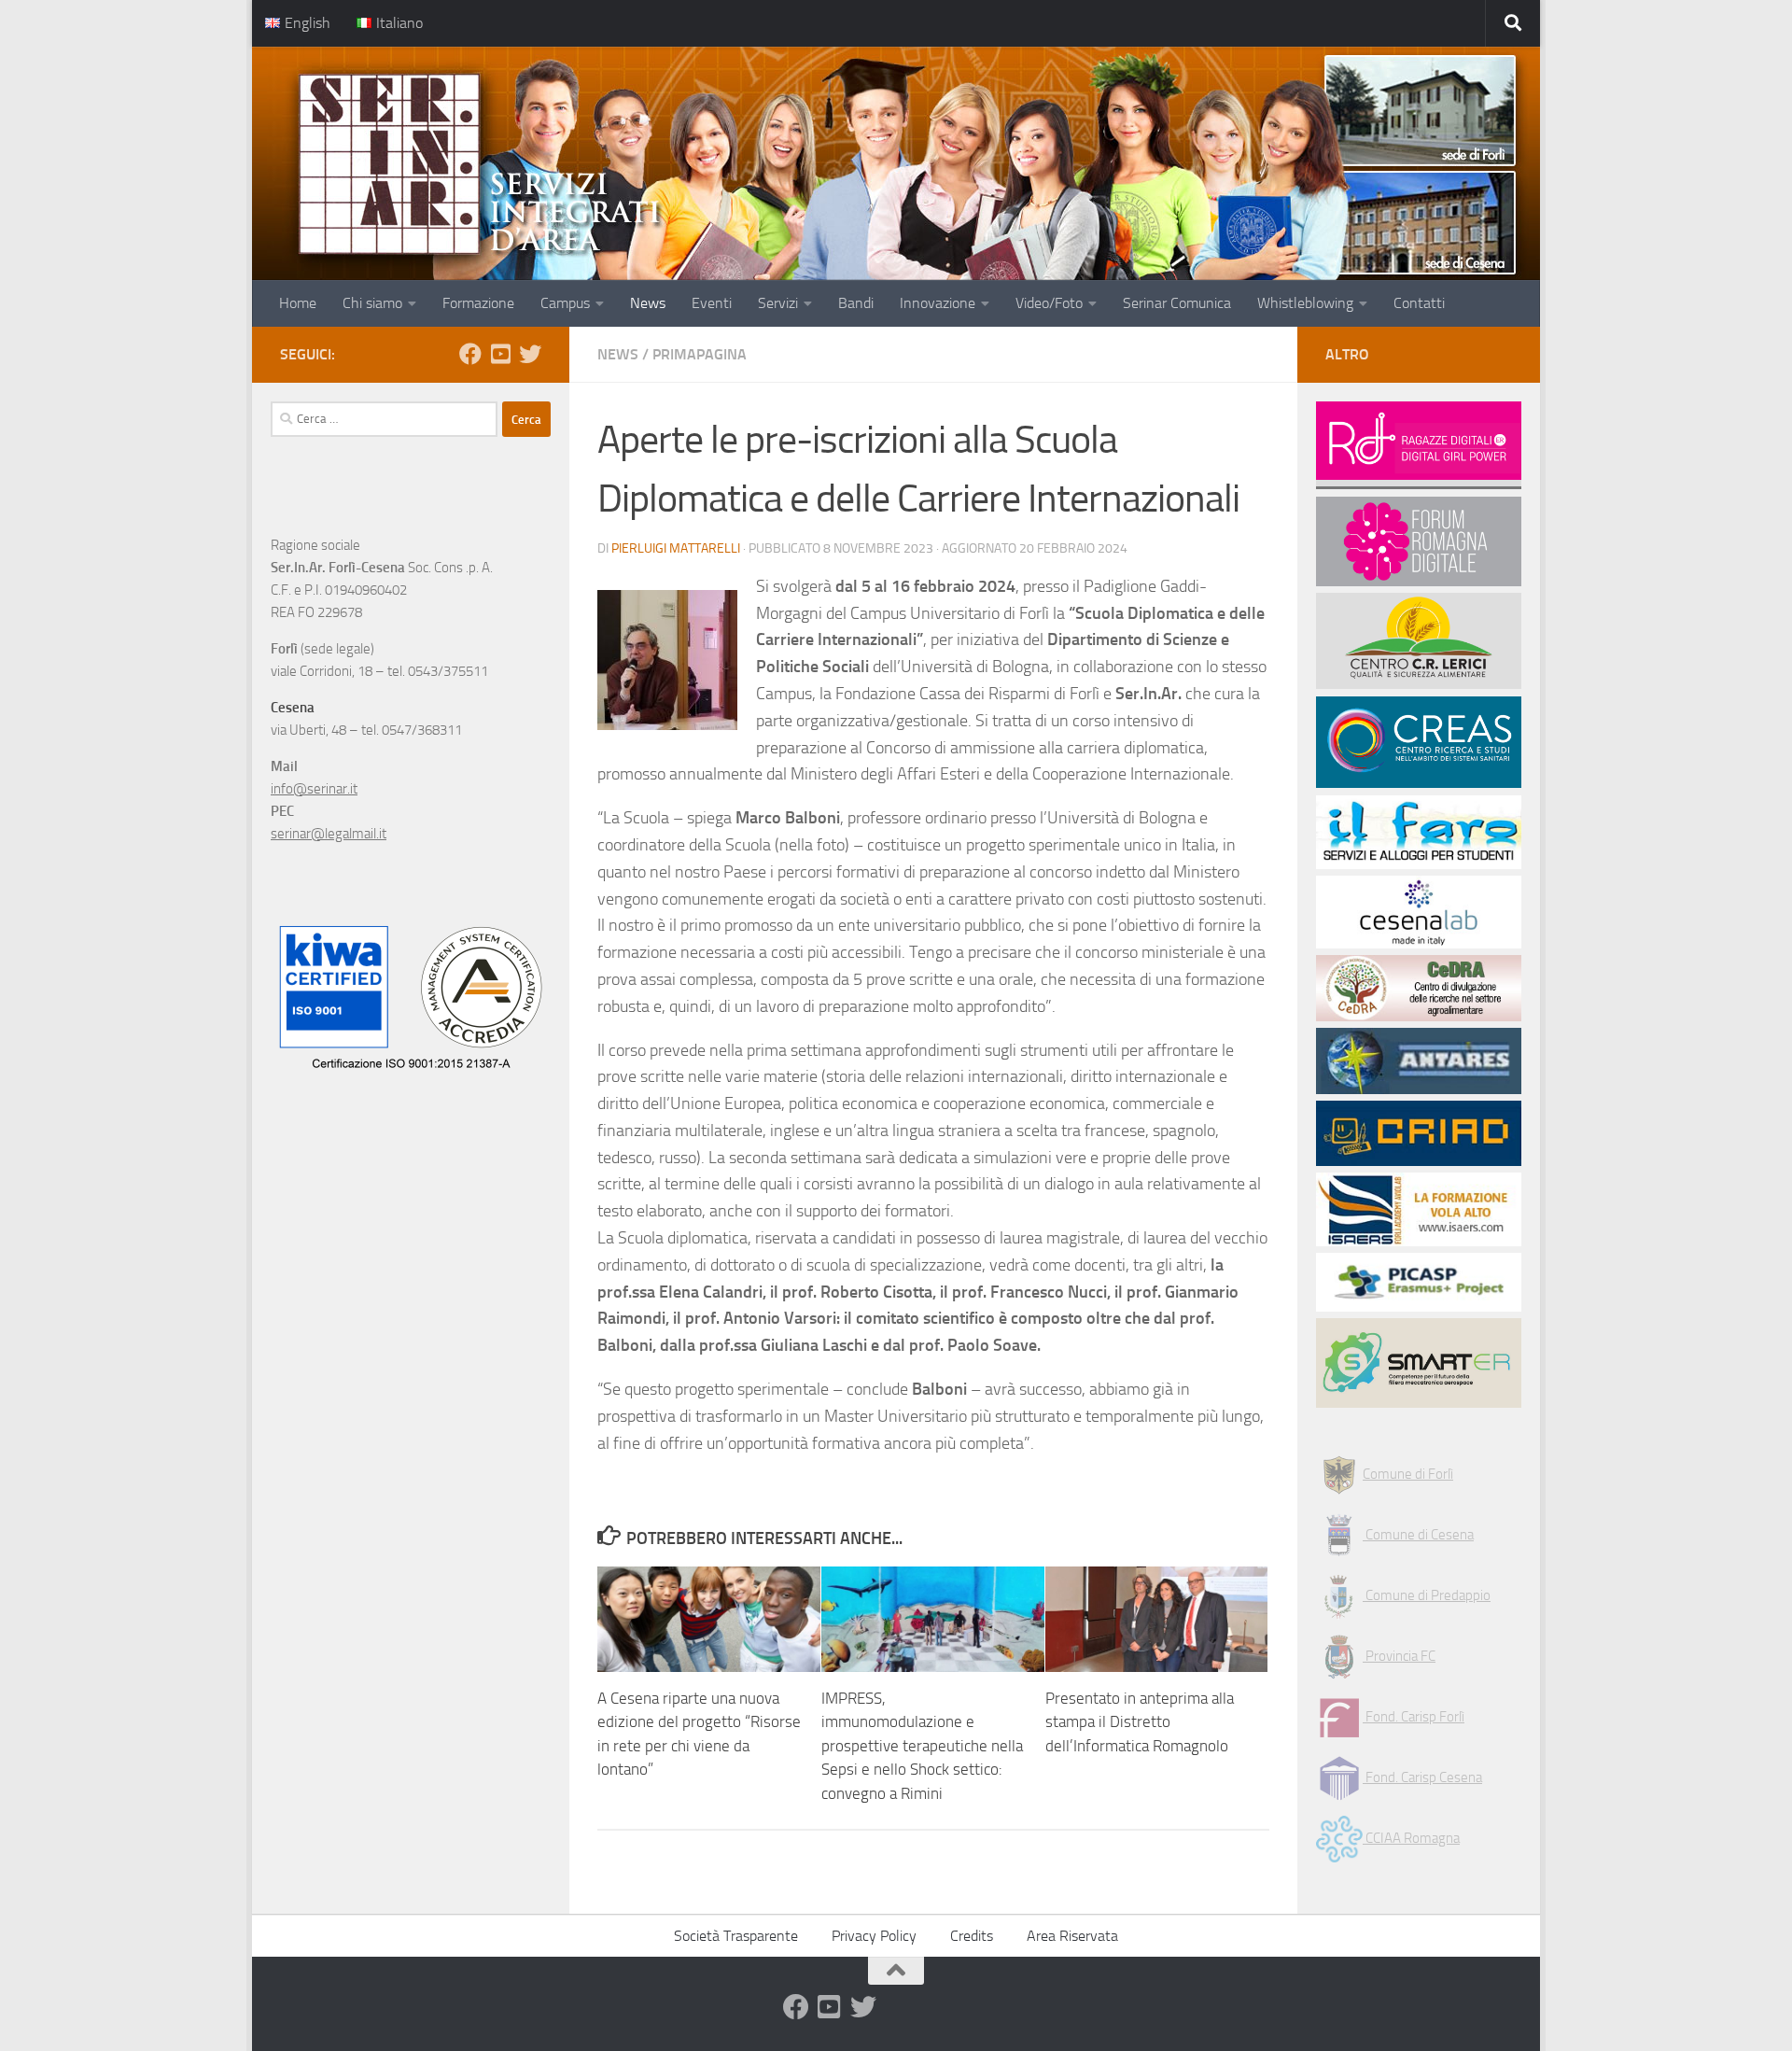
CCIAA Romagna (1411, 1838)
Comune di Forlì (1408, 1474)
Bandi (856, 303)
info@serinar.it (314, 789)
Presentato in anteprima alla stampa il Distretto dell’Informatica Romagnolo (1140, 1722)
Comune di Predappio (1427, 1595)
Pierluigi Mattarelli (676, 548)
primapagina (700, 354)
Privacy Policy (874, 1936)
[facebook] (470, 354)
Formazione (478, 303)
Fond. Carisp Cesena (1422, 1777)
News (648, 303)
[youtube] (500, 354)
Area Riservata (1072, 1936)
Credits (972, 1936)
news (618, 354)
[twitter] (530, 354)
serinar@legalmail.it (329, 834)
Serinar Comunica (1177, 303)
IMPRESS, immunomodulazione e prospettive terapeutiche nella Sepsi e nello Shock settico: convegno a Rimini (922, 1746)
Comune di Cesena (1418, 1535)
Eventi (712, 303)
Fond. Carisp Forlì (1414, 1717)
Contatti (1419, 303)
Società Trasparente (736, 1936)
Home (298, 303)
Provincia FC (1399, 1656)
